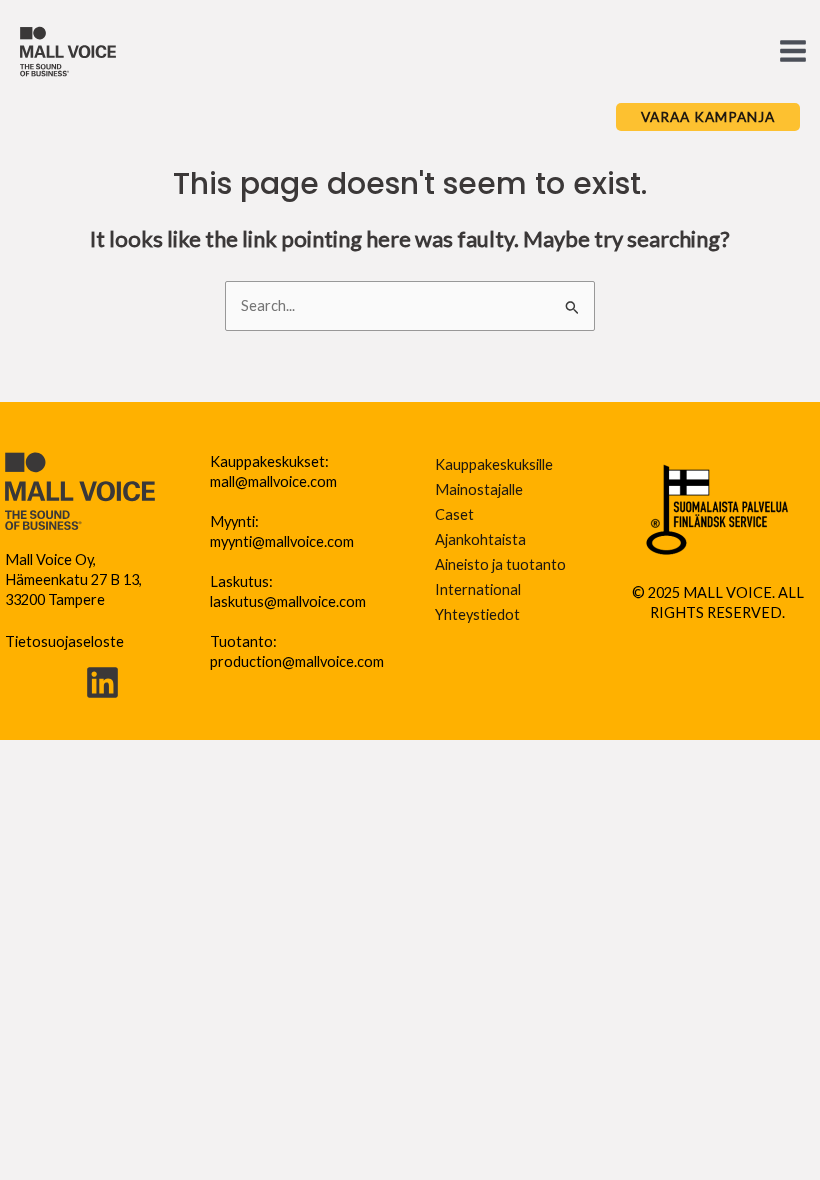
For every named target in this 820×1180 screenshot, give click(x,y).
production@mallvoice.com (297, 661)
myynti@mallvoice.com (282, 541)
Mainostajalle (479, 489)
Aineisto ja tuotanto (500, 564)
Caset (454, 514)
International (478, 589)
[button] (708, 117)
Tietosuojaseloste (64, 641)
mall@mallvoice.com (273, 481)
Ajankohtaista (480, 539)
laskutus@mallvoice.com (288, 601)
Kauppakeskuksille (494, 464)
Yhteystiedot (477, 614)
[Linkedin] (102, 682)
